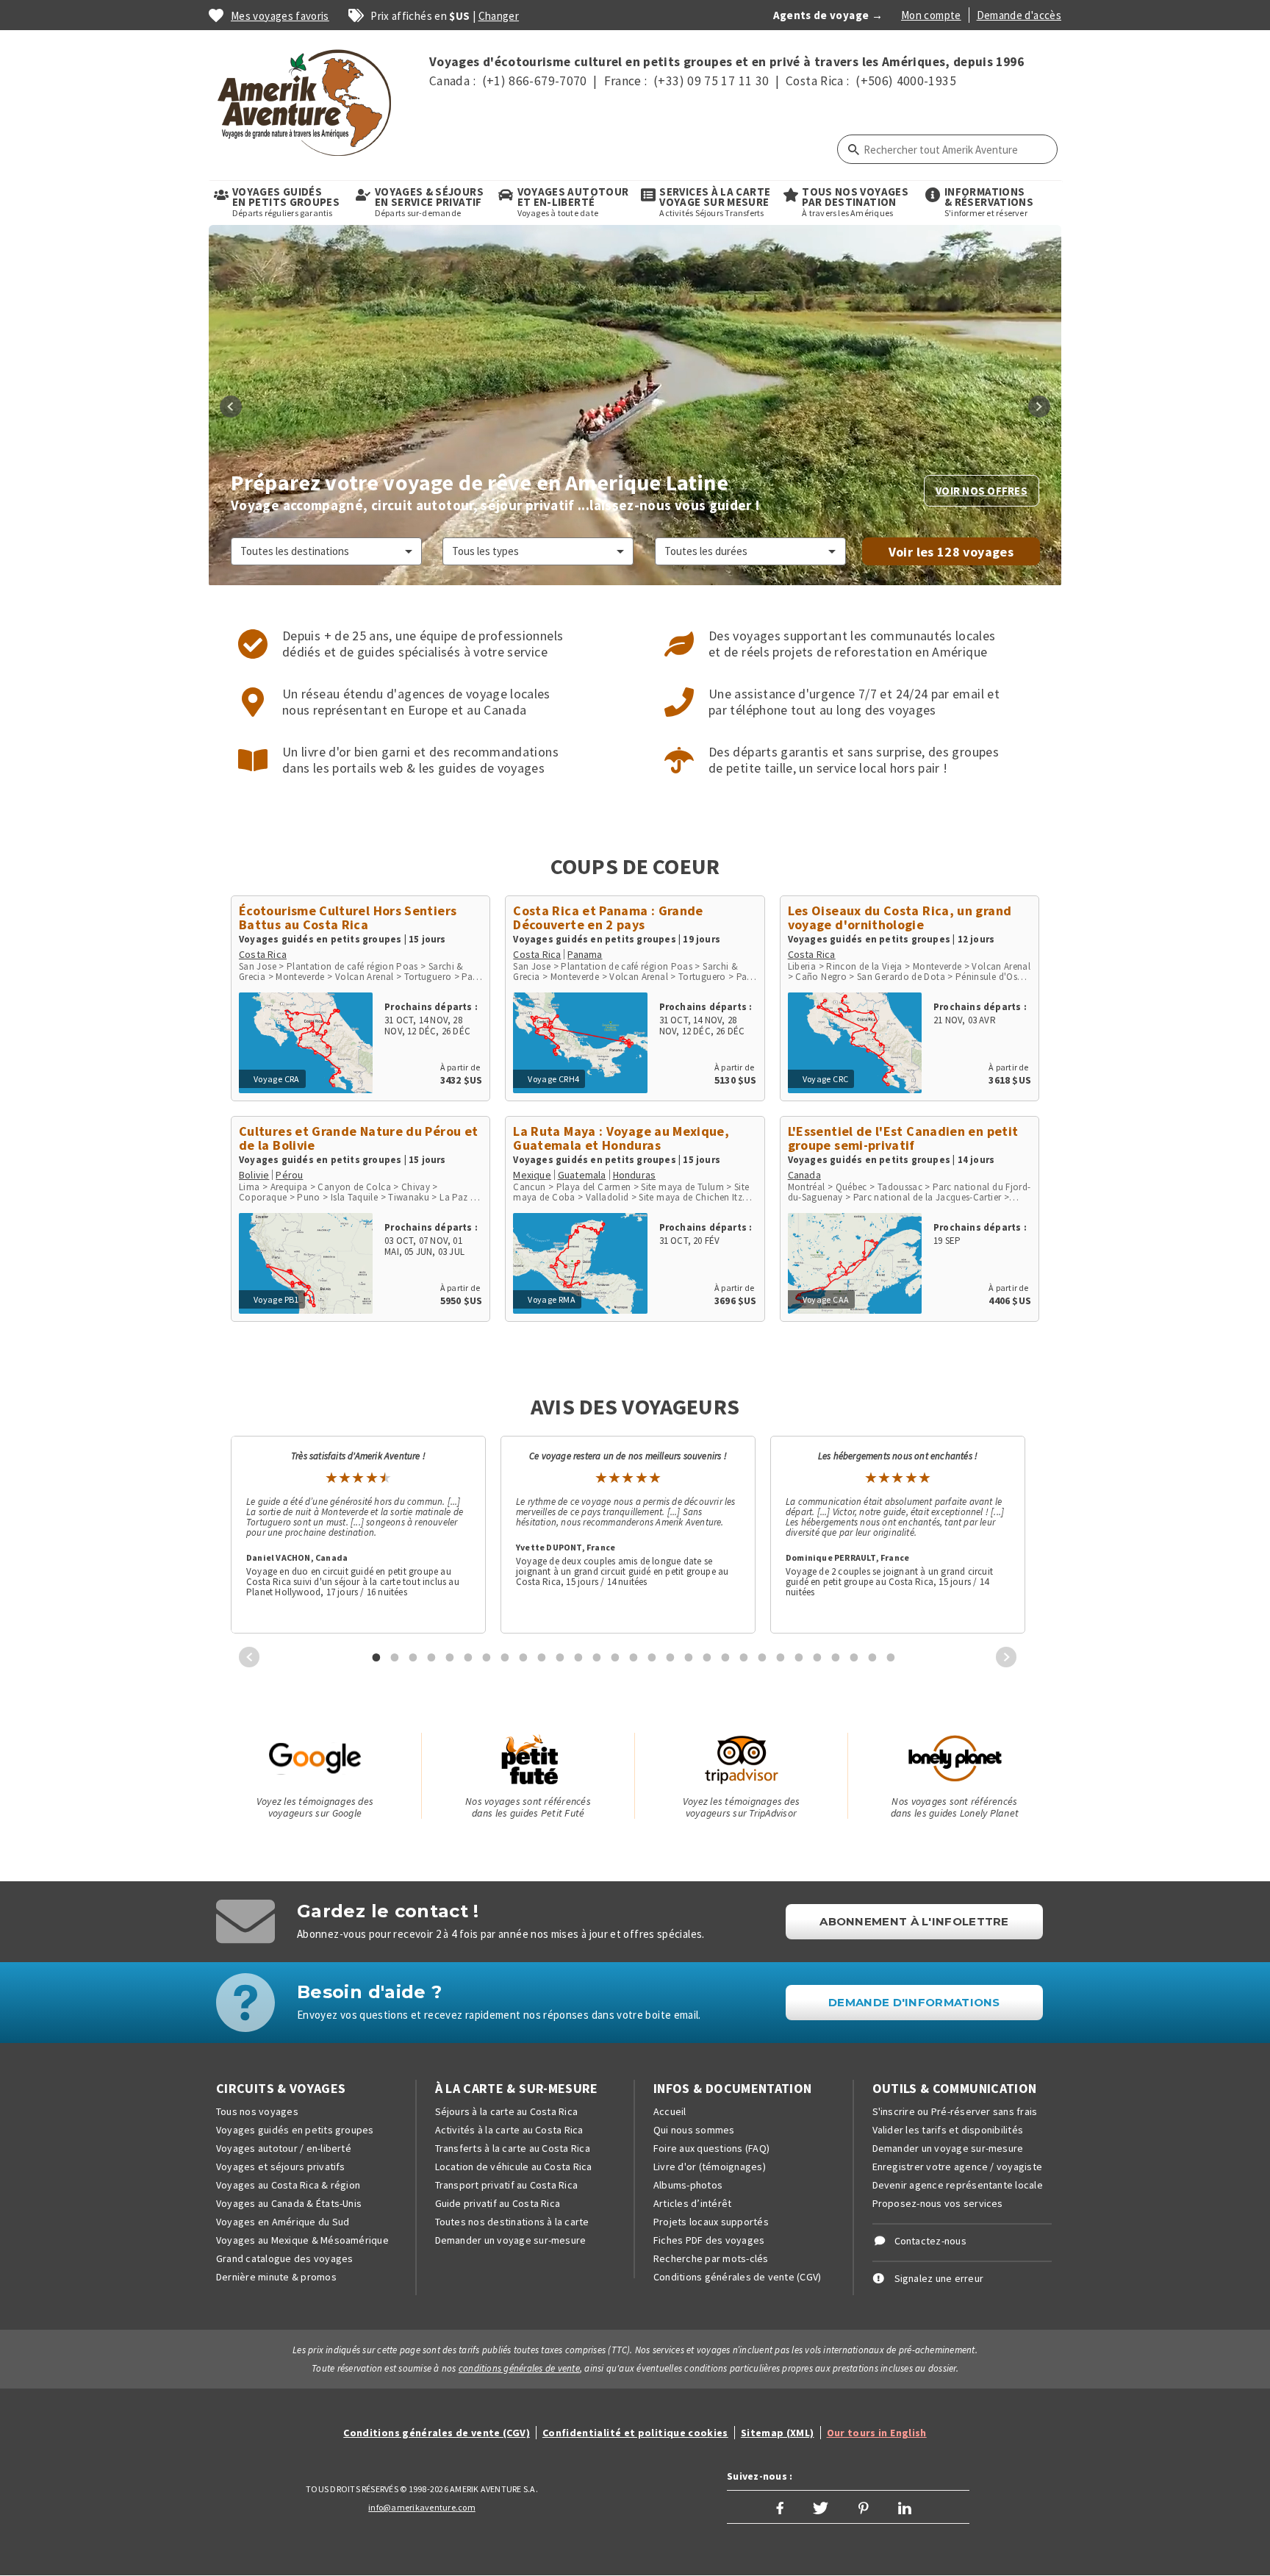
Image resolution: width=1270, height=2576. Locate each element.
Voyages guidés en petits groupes (295, 2130)
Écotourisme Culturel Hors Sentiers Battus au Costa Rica (348, 917)
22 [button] (762, 1657)
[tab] (371, 1657)
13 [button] (597, 1657)
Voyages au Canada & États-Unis (289, 2203)
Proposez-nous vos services (938, 2203)
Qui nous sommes (694, 2130)
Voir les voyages (951, 552)
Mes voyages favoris (280, 16)
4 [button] (431, 1657)
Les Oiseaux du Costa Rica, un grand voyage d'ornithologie (900, 917)
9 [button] (523, 1657)
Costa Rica (263, 954)
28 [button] (872, 1657)
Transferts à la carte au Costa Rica (513, 2148)
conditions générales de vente (519, 2368)
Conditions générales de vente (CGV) (737, 2277)
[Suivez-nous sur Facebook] (780, 2507)
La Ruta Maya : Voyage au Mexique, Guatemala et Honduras (621, 1138)
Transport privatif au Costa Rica (507, 2185)
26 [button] (836, 1657)
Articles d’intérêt (692, 2203)
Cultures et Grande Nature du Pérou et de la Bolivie (358, 1138)
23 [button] (781, 1657)
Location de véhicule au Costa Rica (514, 2167)
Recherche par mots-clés (711, 2258)
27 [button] (854, 1657)
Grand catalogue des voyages (284, 2258)
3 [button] (413, 1657)
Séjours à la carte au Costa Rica (507, 2111)
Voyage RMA (552, 1299)
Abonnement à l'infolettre (914, 1921)
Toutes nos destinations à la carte (512, 2222)
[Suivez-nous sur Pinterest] (864, 2507)
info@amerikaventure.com (422, 2507)
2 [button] (395, 1657)
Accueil (670, 2111)
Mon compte (931, 15)
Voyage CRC (826, 1079)
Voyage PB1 (276, 1299)
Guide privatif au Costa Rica (498, 2203)
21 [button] (744, 1657)
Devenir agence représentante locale (958, 2185)
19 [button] (707, 1657)
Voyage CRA (277, 1079)
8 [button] (505, 1657)
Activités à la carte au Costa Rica (509, 2130)
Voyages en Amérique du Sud (283, 2222)
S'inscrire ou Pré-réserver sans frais (955, 2111)
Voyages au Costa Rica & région (288, 2185)
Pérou (289, 1175)
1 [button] (376, 1657)
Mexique (532, 1175)
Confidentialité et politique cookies (635, 2433)
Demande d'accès (1019, 15)
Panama (585, 954)
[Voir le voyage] (306, 1038)
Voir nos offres (982, 491)
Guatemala (582, 1175)
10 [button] (542, 1657)
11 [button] (560, 1657)
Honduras (635, 1175)
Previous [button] (231, 407)
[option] (635, 406)
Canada (804, 1175)
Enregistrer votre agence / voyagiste (958, 2167)
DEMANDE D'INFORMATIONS (914, 2002)
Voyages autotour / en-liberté (284, 2148)
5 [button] (450, 1657)
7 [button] (487, 1657)
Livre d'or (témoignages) (710, 2167)
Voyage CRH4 (553, 1079)
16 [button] (652, 1657)
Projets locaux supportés (711, 2222)
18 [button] (689, 1657)
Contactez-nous (930, 2241)
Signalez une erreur (939, 2278)
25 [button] (817, 1657)
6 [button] (468, 1657)
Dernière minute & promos (276, 2277)
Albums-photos (688, 2185)
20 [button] (725, 1657)
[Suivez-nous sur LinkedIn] (905, 2507)
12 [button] (578, 1657)
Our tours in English (877, 2433)
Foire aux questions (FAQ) (711, 2148)
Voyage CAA (826, 1299)
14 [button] (615, 1657)
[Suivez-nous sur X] (821, 2507)
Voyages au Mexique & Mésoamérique (302, 2240)
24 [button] (799, 1657)
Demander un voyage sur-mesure (511, 2240)
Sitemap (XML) (778, 2433)
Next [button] (1039, 407)
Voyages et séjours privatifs (281, 2167)
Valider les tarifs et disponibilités (948, 2130)
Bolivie (254, 1175)
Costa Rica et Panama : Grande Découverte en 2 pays (608, 917)
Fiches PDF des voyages (709, 2240)
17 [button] (670, 1657)
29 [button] (891, 1657)
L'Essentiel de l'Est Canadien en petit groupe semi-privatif (903, 1138)
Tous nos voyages (257, 2111)
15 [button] (634, 1657)
